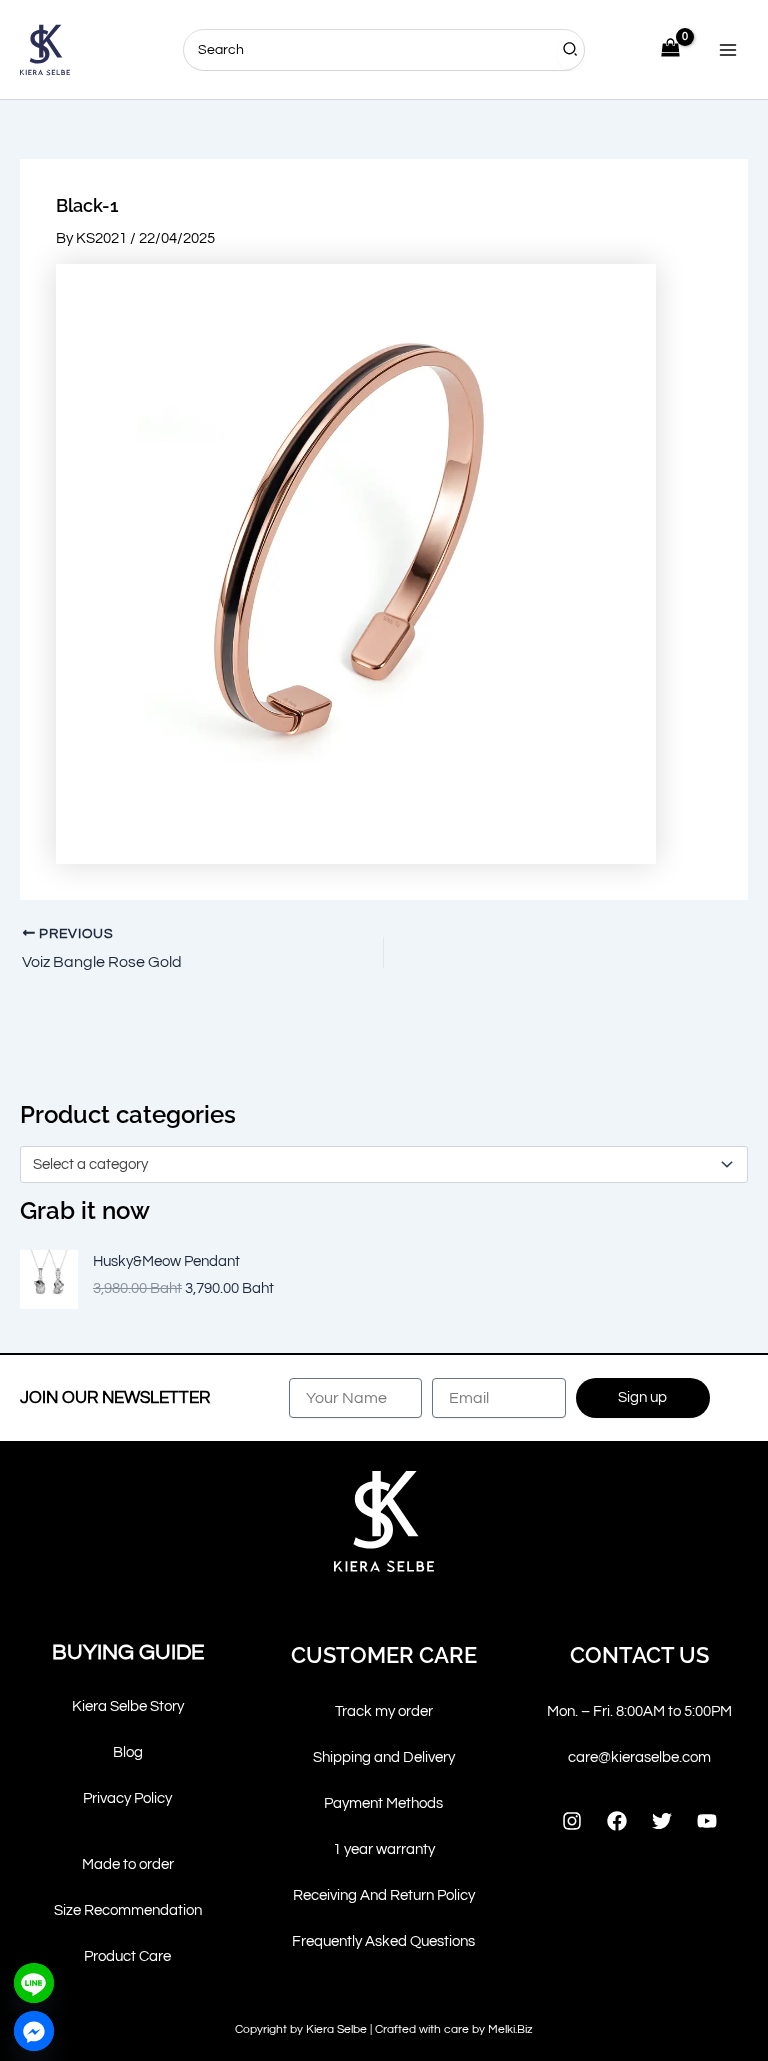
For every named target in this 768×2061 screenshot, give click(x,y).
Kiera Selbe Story (128, 1706)
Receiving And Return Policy (384, 1895)
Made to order (128, 1864)
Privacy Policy (127, 1798)
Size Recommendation (128, 1910)
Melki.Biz (510, 2029)
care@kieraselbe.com (639, 1757)
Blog (128, 1752)
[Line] (34, 1983)
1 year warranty (384, 1849)
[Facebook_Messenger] (34, 2031)
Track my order (384, 1711)
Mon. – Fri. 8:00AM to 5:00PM (639, 1711)
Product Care (127, 1956)
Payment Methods (383, 1803)
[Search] (571, 50)
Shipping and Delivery (384, 1757)
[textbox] (375, 1165)
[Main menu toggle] (728, 49)
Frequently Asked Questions (383, 1941)
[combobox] (384, 1164)
